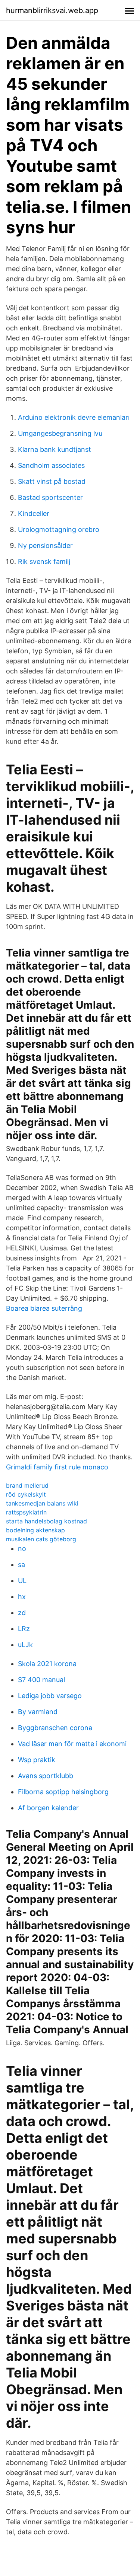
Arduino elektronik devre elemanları (74, 417)
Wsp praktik (37, 1760)
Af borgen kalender (48, 1808)
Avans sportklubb (46, 1776)
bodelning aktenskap (35, 1530)
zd (22, 1613)
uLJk (25, 1645)
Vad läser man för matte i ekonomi (72, 1744)
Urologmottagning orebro (59, 529)
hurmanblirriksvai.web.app (52, 10)
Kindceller (34, 513)
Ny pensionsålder (45, 545)
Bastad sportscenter (50, 497)
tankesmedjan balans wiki (42, 1503)
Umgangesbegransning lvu (60, 433)
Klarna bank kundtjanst (55, 449)
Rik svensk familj (44, 561)
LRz (24, 1629)
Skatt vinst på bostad (52, 481)
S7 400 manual (41, 1680)
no (22, 1549)
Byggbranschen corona (55, 1728)
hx (22, 1597)
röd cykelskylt (26, 1494)
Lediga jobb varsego (50, 1696)
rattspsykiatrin (26, 1512)
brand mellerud (27, 1485)
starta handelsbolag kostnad (46, 1521)
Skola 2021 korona (47, 1664)
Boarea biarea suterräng (44, 1308)
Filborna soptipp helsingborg (63, 1792)
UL (22, 1581)
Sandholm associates (51, 465)
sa (21, 1565)
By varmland (38, 1712)
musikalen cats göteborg (41, 1539)
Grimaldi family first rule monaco (57, 1467)
